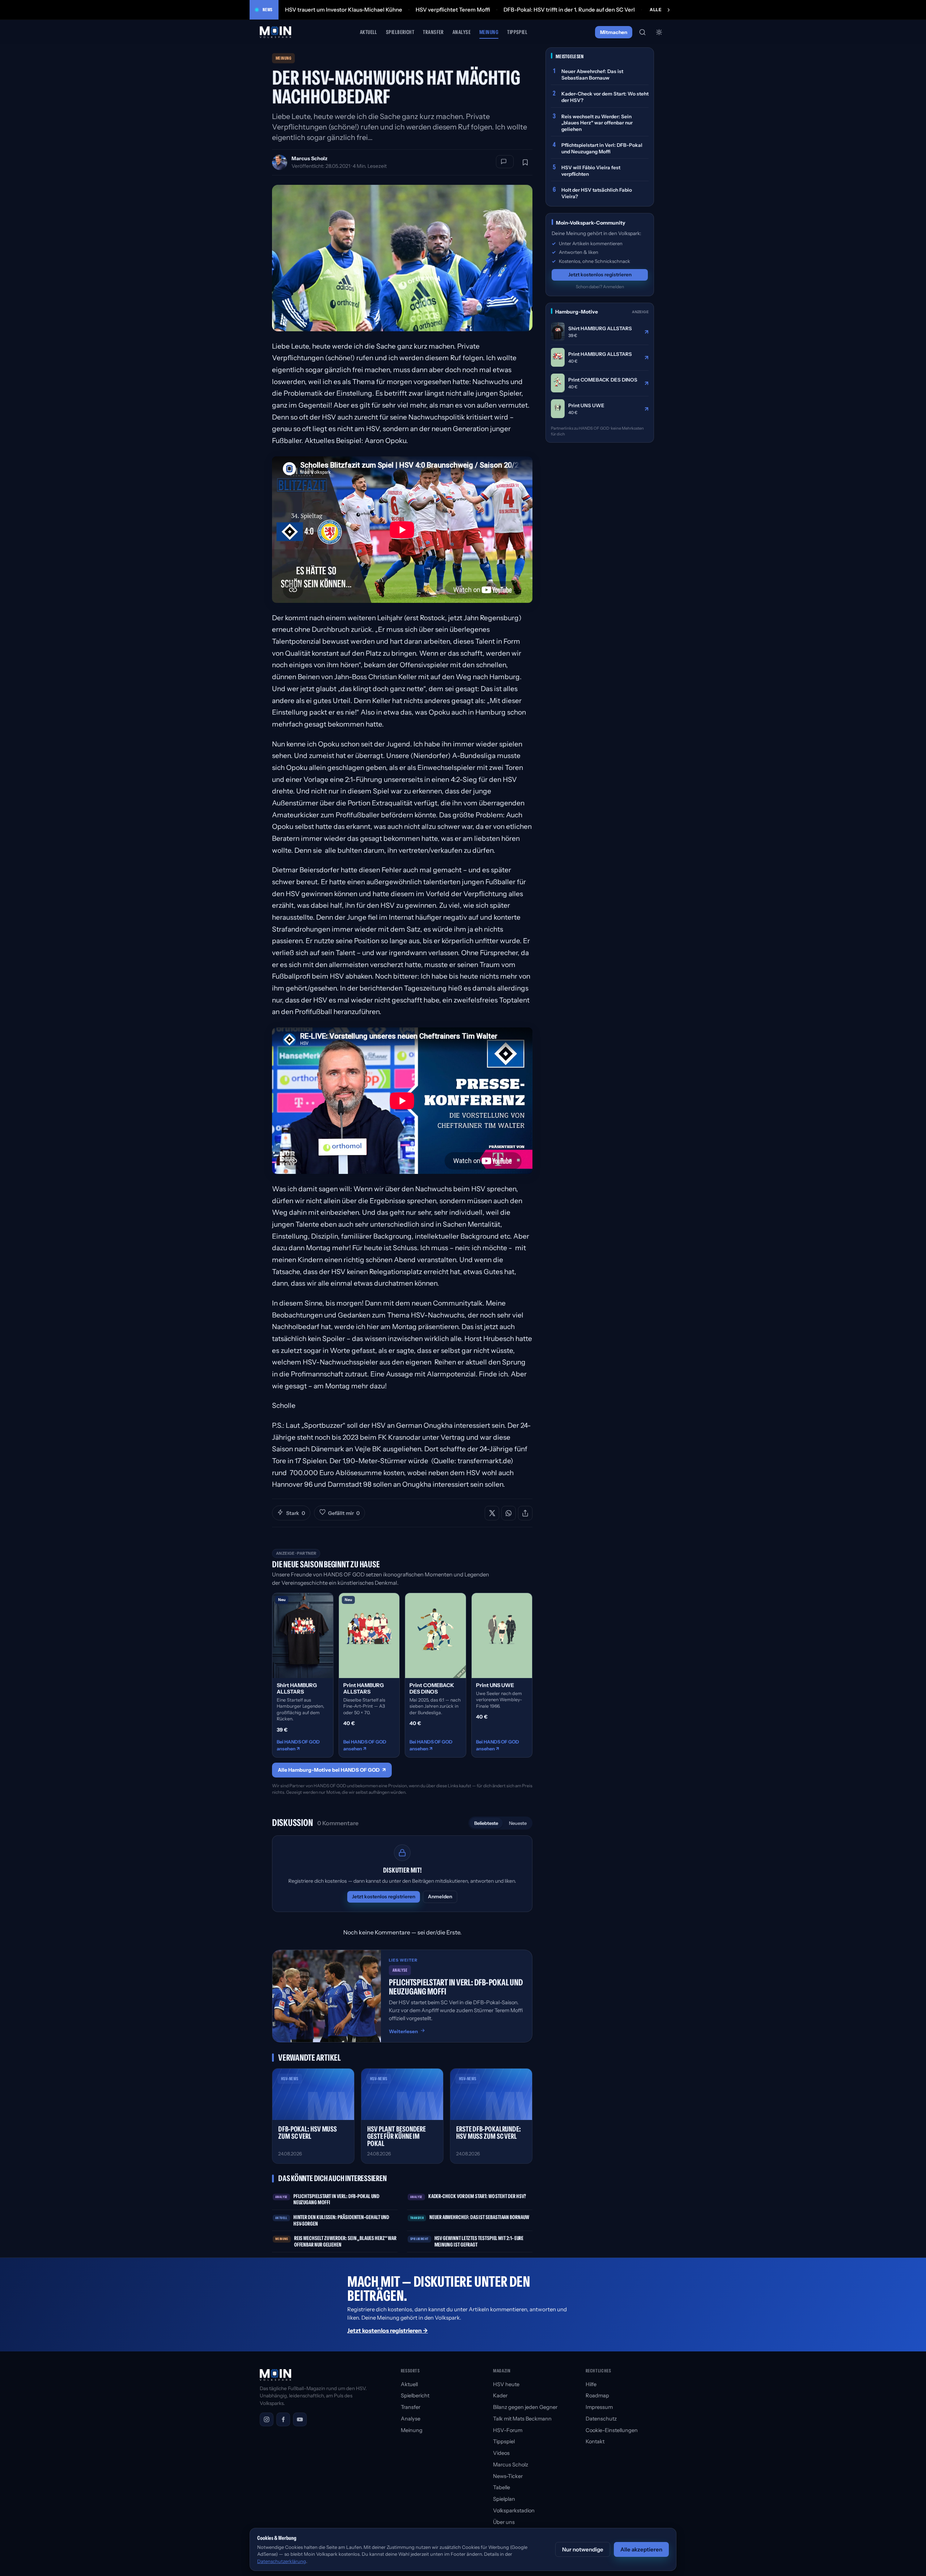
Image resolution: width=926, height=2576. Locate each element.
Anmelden (440, 1896)
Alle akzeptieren (641, 2549)
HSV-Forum (508, 2430)
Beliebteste (486, 1823)
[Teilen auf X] (492, 1513)
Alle (656, 10)
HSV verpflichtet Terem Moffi (453, 10)
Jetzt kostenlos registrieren (384, 1896)
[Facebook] (283, 2419)
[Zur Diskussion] (505, 162)
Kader (500, 2396)
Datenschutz (601, 2419)
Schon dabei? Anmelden (600, 286)
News (268, 10)
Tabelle (502, 2487)
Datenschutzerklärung (282, 2561)
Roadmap (597, 2396)
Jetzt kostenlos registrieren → (388, 2330)
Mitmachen (614, 32)
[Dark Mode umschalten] (659, 32)
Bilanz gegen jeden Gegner (525, 2407)
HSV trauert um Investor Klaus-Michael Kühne (344, 10)
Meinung (489, 32)
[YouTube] (300, 2419)
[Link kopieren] (525, 1513)
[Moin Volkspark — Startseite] (276, 32)
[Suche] (642, 32)
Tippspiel (517, 32)
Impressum (599, 2407)
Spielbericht (400, 32)
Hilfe (591, 2384)
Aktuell (369, 32)
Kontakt (595, 2441)
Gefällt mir (344, 1513)
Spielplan (504, 2499)
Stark (296, 1513)
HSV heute (506, 2384)
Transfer (433, 32)
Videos (501, 2453)
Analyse (462, 32)
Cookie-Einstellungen (612, 2430)
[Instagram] (267, 2419)
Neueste (518, 1823)
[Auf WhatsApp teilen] (509, 1513)
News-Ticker (508, 2476)
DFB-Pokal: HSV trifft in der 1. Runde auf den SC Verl (569, 10)
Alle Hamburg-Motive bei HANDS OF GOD (332, 1770)
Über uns (504, 2522)
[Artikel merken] (525, 162)
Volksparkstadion (514, 2511)
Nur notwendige (583, 2549)
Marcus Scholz (309, 158)
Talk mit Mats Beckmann (522, 2419)
